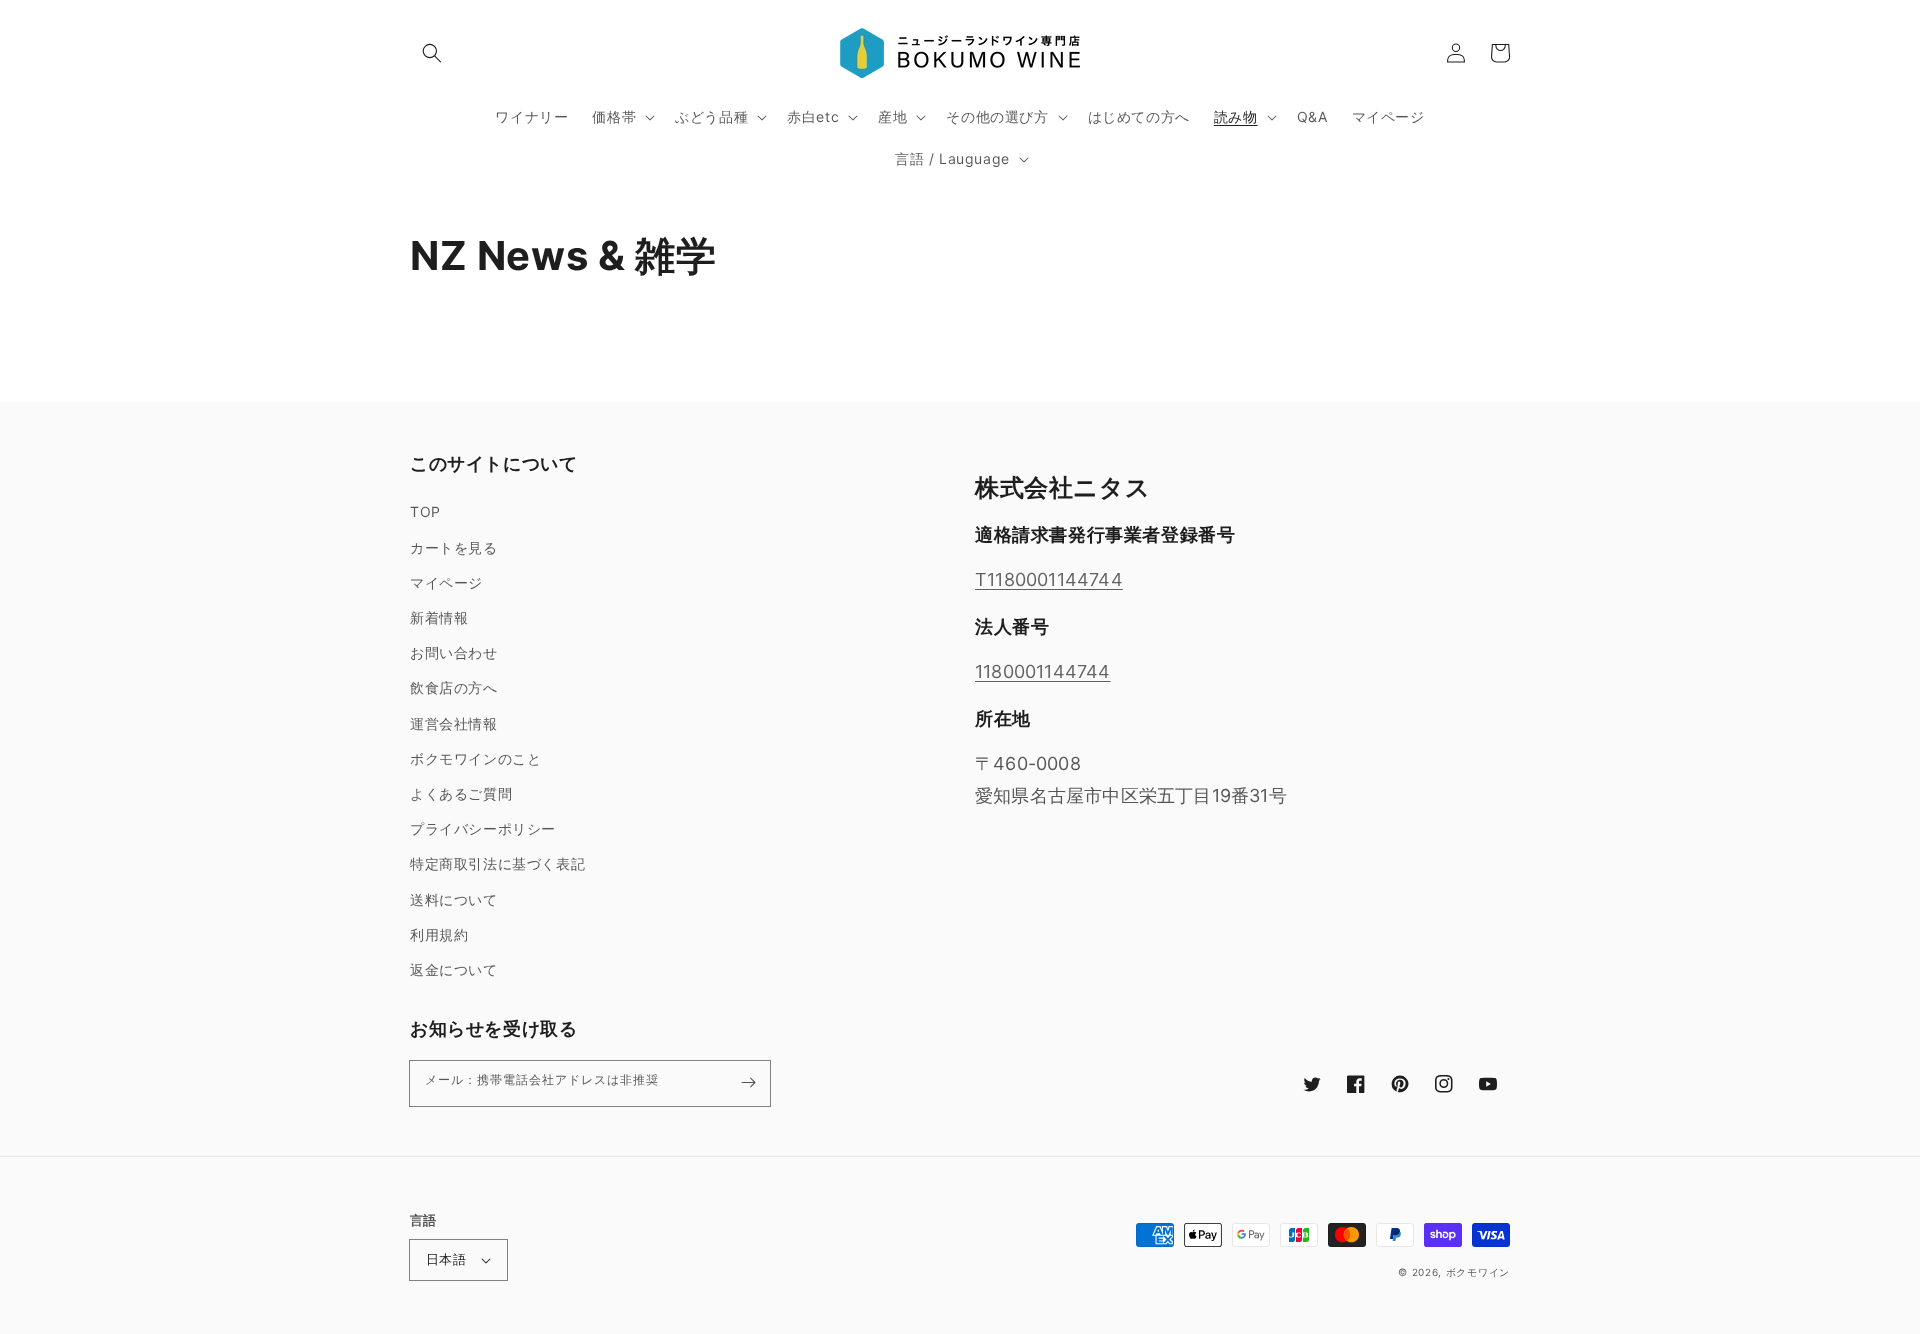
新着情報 (439, 617)
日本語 (446, 1259)
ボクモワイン (1478, 1272)
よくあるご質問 (461, 793)
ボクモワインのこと (475, 758)
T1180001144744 (1049, 579)
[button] (432, 53)
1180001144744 (1043, 671)
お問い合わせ (454, 652)
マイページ (446, 582)
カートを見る (454, 547)
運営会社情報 (454, 723)
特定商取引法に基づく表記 (497, 863)
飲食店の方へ (454, 687)
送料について (454, 899)
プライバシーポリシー (483, 828)
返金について (454, 969)
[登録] (748, 1083)
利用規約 (439, 934)
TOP (425, 511)
